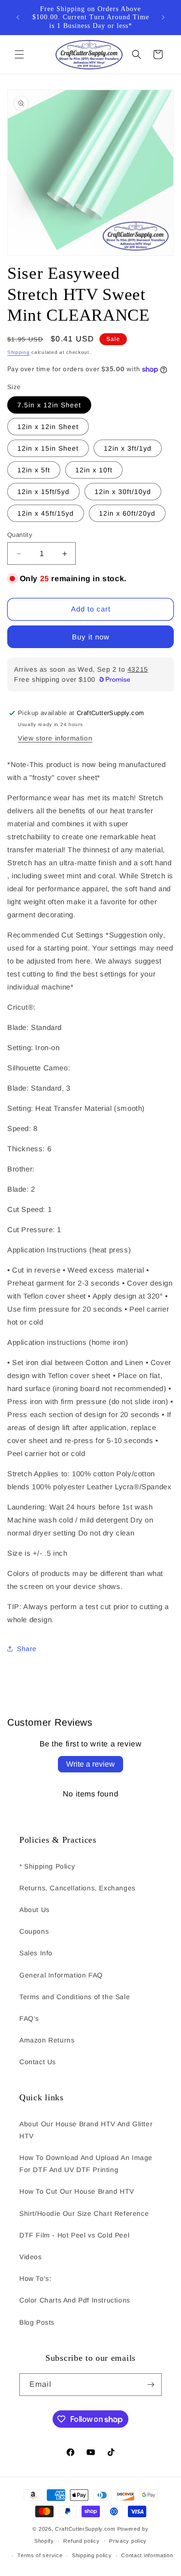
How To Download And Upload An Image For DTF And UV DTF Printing (86, 2164)
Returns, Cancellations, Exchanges (77, 1888)
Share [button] (27, 1649)
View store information (55, 738)
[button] (19, 54)
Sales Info (36, 1953)
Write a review (90, 1764)
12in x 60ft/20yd (127, 513)
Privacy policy (128, 2541)
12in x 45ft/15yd (46, 513)
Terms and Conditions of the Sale (75, 1997)
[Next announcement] (163, 17)
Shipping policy (92, 2555)
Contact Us (38, 2062)
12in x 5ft (34, 470)
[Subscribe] (151, 2385)
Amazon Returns (47, 2040)
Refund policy (81, 2541)
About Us (35, 1910)
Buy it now (91, 637)
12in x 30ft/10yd (123, 492)
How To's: (35, 2278)
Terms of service (40, 2555)
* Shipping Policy (47, 1866)
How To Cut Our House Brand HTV (77, 2191)
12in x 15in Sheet (48, 448)
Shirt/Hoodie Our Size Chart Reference (84, 2213)
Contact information (147, 2555)
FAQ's (29, 2018)
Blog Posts (37, 2322)
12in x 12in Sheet (48, 427)
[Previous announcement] (18, 17)
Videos (31, 2257)
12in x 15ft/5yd (43, 492)
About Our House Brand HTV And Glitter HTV (86, 2130)
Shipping (19, 352)
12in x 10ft (94, 470)
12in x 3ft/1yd (128, 448)
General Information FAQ (61, 1975)
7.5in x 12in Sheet (49, 405)
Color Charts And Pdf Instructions (75, 2300)
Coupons (34, 1931)
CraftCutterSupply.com (85, 2529)
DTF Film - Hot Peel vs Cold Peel (74, 2235)
